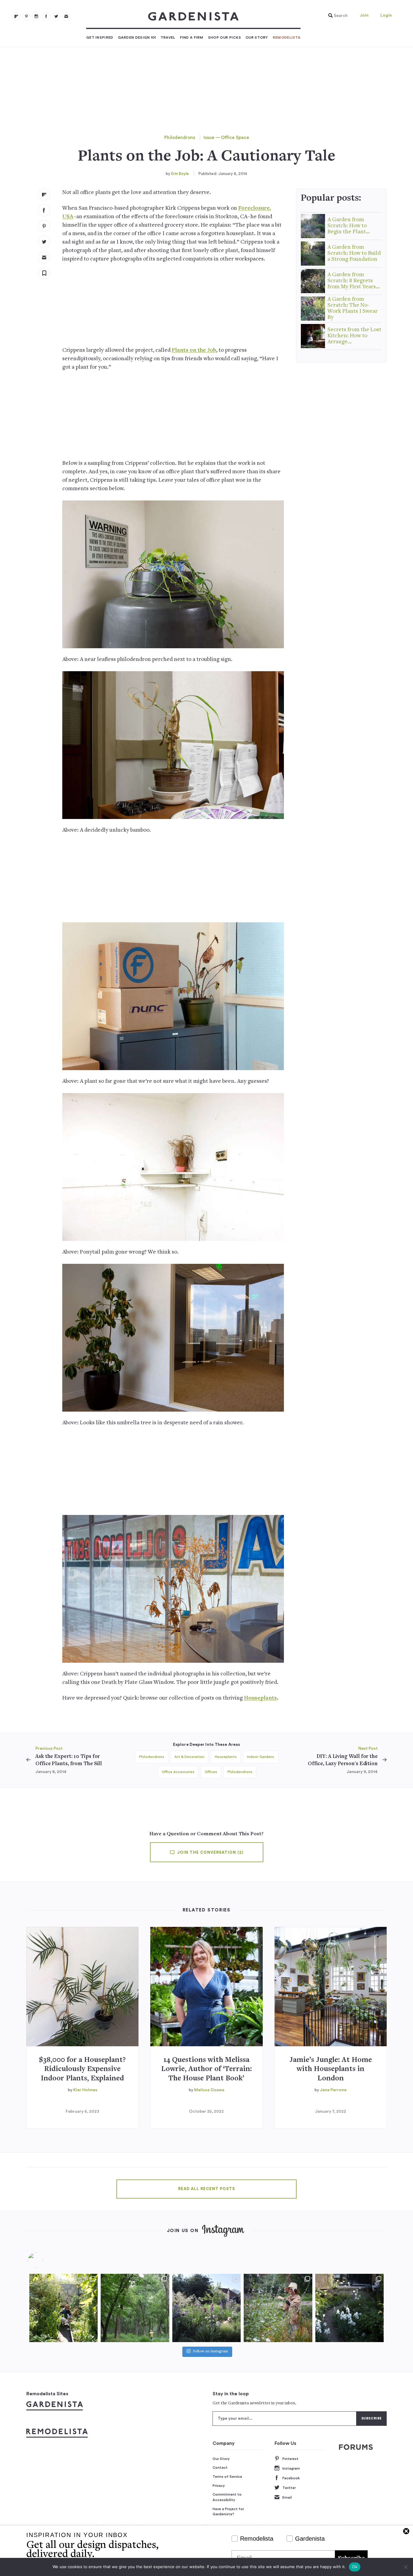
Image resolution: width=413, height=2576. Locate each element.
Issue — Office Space (226, 138)
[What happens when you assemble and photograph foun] (135, 2308)
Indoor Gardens (261, 1757)
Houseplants (260, 1698)
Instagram (291, 2468)
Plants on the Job (194, 350)
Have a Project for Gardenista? (228, 2512)
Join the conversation (210, 1853)
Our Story (257, 37)
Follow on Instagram (210, 2352)
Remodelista (287, 37)
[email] (66, 16)
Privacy (219, 2486)
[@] (44, 2260)
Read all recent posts (207, 2189)
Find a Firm (192, 37)
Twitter (289, 2488)
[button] (337, 16)
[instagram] (36, 16)
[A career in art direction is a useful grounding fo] (350, 2308)
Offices (211, 1772)
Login (386, 15)
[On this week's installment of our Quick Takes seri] (278, 2308)
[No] (405, 2567)
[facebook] (46, 16)
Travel (168, 37)
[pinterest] (26, 16)
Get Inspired (100, 37)
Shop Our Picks (224, 37)
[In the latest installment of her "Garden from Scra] (207, 2308)
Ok (355, 2567)
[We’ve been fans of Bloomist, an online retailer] (63, 2308)
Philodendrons (180, 138)
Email (287, 2497)
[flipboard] (16, 16)
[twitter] (56, 16)
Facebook (291, 2478)
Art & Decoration (189, 1757)
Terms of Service (227, 2477)
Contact (220, 2468)
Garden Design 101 (137, 37)
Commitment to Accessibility (227, 2497)
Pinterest (290, 2459)
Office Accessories (178, 1772)
